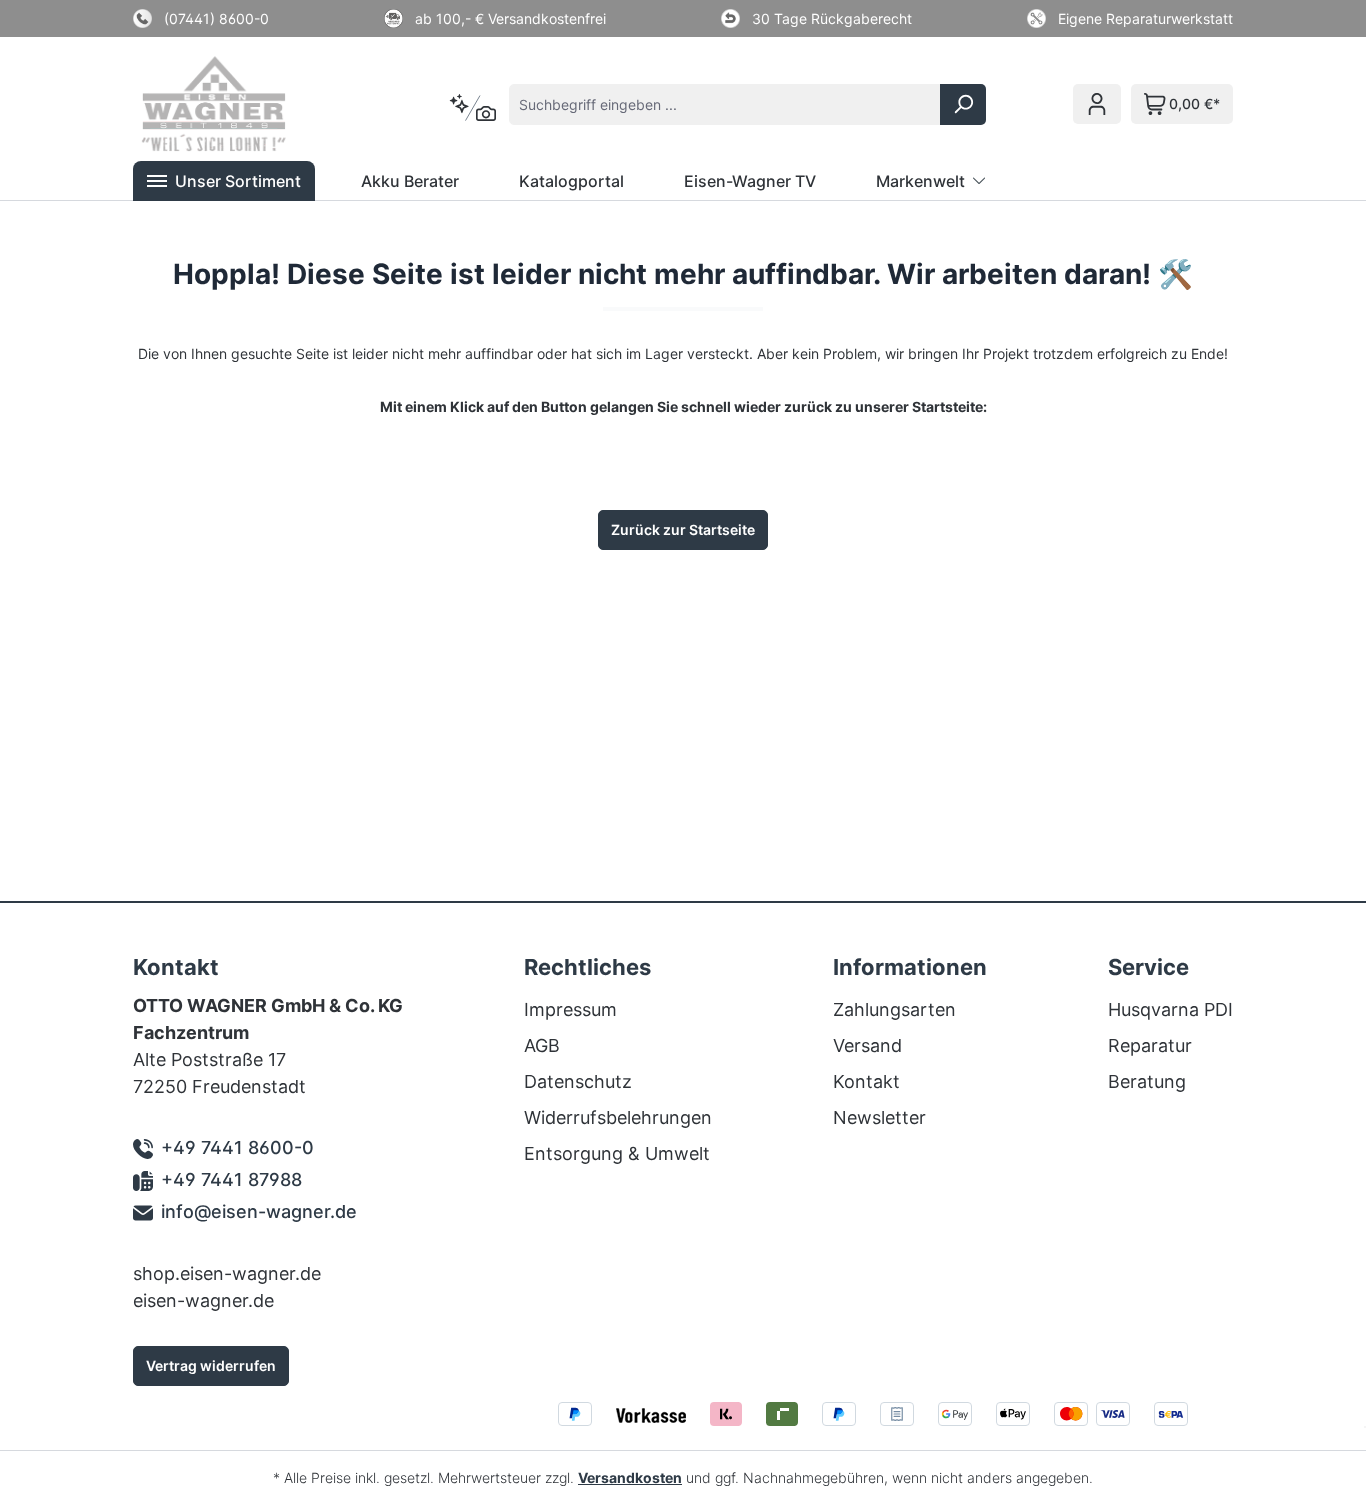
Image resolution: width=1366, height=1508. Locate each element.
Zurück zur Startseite (683, 529)
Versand (867, 1045)
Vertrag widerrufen (211, 1365)
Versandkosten (630, 1477)
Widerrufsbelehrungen (618, 1117)
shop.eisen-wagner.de (227, 1273)
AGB (542, 1045)
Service (1148, 967)
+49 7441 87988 (231, 1179)
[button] (224, 181)
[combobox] (725, 104)
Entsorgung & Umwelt (617, 1153)
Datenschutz (578, 1081)
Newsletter (879, 1117)
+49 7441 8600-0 (237, 1147)
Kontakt (866, 1081)
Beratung (1147, 1081)
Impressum (570, 1009)
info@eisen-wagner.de (259, 1211)
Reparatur (1150, 1045)
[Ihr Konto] (1097, 104)
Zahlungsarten (894, 1009)
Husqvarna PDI (1170, 1009)
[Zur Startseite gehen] (241, 104)
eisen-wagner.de (203, 1300)
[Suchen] (963, 104)
